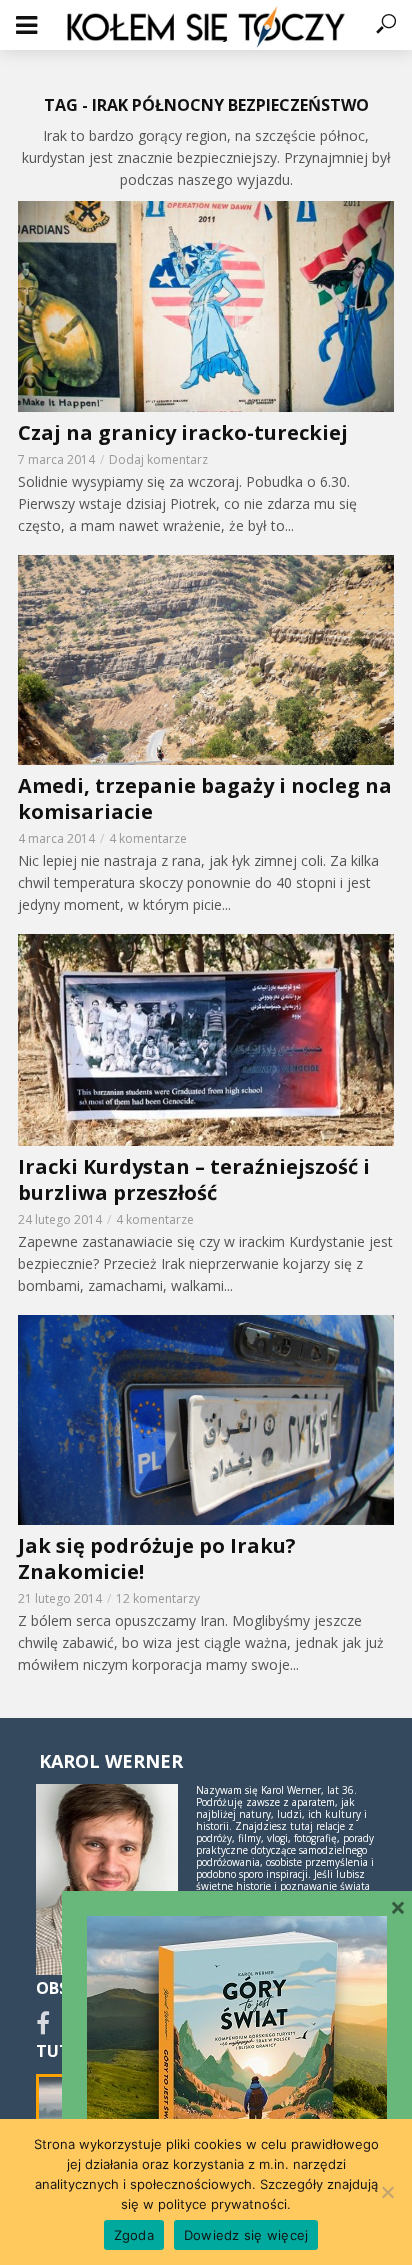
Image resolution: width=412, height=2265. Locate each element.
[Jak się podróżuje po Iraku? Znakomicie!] (206, 1420)
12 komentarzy (158, 1598)
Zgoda (134, 2235)
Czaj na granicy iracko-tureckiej (183, 433)
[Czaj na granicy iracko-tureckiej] (206, 306)
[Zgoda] (387, 2192)
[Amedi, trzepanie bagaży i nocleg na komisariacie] (206, 660)
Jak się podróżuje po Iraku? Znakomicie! (157, 1559)
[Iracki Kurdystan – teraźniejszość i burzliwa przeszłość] (206, 1039)
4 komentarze (148, 838)
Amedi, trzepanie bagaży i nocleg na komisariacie (205, 799)
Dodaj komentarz (158, 459)
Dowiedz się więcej (246, 2235)
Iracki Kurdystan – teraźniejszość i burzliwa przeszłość (194, 1180)
